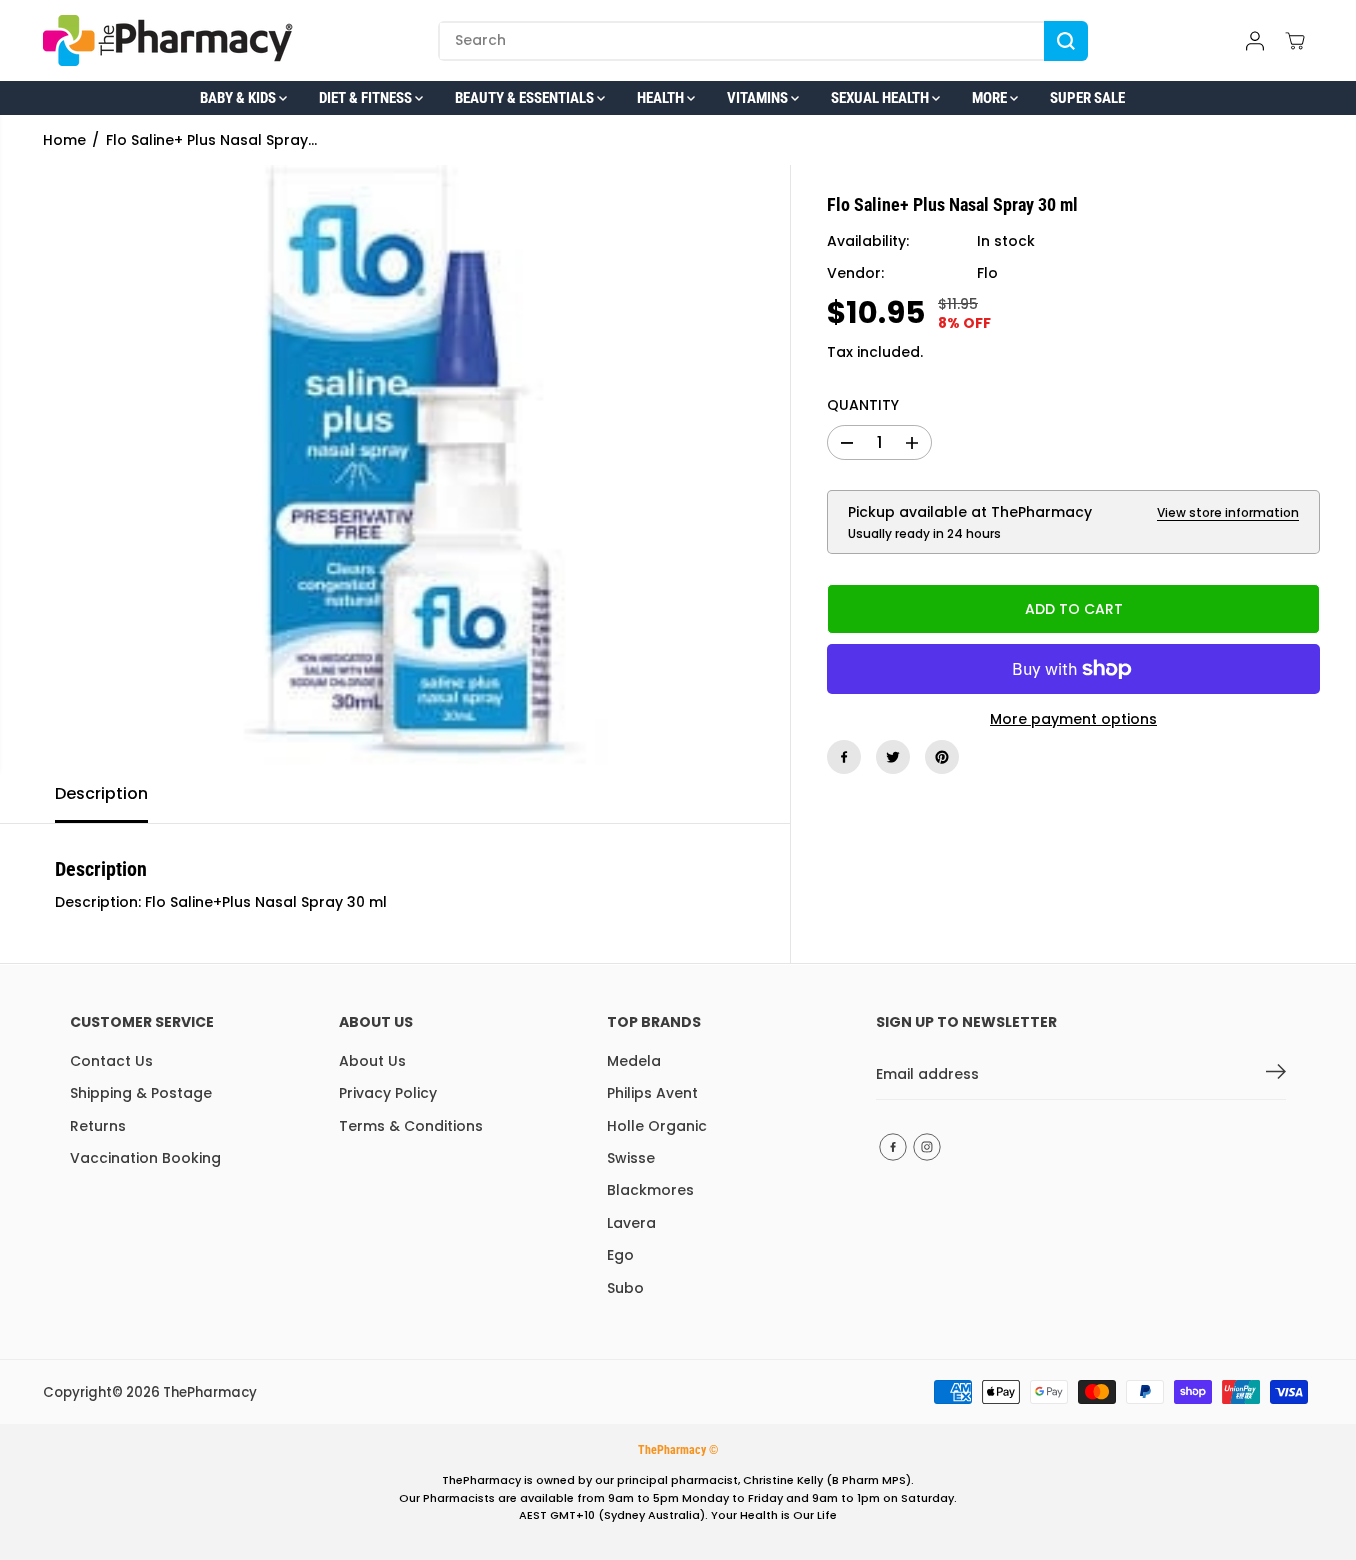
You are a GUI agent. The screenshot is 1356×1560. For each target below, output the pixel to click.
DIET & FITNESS (367, 98)
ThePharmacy (210, 1392)
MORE (991, 98)
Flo (987, 274)
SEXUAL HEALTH (881, 98)
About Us (372, 1061)
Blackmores (650, 1190)
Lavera (631, 1223)
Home (64, 140)
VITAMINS (759, 98)
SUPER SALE (1087, 98)
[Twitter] (893, 757)
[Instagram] (927, 1147)
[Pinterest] (942, 757)
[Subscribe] (1276, 1075)
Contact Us (111, 1061)
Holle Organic (657, 1126)
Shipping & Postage (141, 1093)
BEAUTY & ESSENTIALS (526, 98)
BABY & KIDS (239, 98)
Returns (98, 1126)
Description (101, 793)
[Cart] (1295, 41)
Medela (634, 1061)
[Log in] (1255, 41)
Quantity (863, 405)
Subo (625, 1288)
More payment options (1073, 719)
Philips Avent (652, 1093)
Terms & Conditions (411, 1126)
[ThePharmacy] (168, 40)
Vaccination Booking (145, 1158)
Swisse (631, 1158)
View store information (1228, 512)
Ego (620, 1255)
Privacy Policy (388, 1093)
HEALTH (662, 98)
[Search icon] (1066, 41)
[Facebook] (844, 757)
